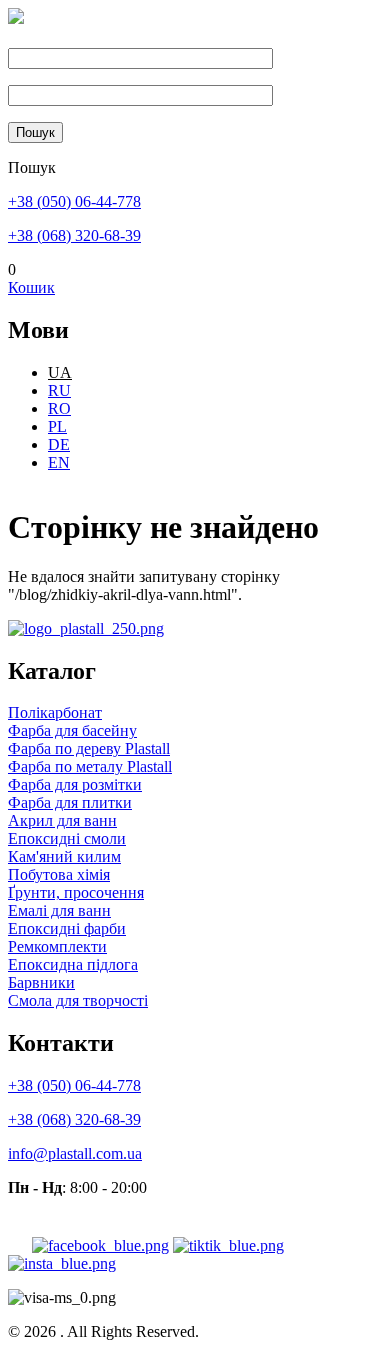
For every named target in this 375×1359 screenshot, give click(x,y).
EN (59, 462)
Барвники (41, 982)
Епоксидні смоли (67, 838)
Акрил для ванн (62, 820)
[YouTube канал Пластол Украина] (18, 1245)
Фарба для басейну (72, 730)
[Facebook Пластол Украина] (100, 1245)
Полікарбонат (55, 712)
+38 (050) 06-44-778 (74, 201)
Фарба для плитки (70, 802)
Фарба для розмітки (75, 784)
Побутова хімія (59, 874)
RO (59, 408)
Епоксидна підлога (73, 964)
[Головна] (16, 18)
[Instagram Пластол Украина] (62, 1263)
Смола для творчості (78, 1000)
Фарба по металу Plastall (90, 766)
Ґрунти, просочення (76, 892)
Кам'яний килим (64, 856)
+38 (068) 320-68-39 (74, 235)
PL (57, 426)
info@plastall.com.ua (75, 1153)
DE (59, 444)
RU (59, 390)
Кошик (31, 287)
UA (60, 372)
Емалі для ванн (59, 910)
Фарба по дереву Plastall (89, 748)
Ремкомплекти (57, 946)
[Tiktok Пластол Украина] (228, 1245)
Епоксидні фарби (67, 928)
